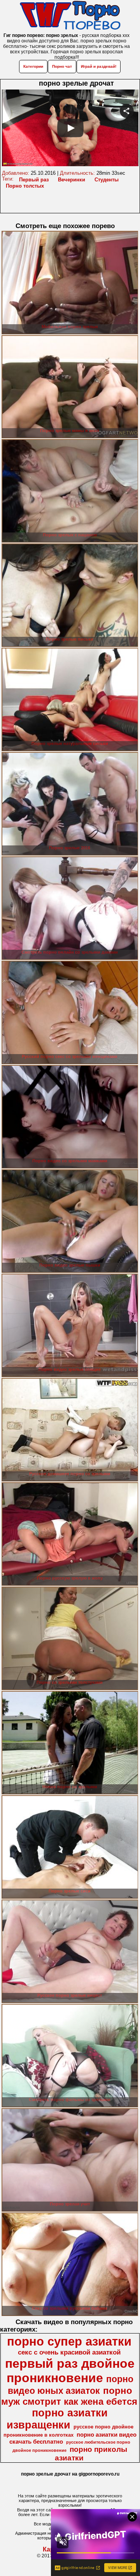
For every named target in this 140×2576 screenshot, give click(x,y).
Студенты (107, 180)
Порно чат (62, 66)
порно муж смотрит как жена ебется (69, 2396)
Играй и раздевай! (99, 66)
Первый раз (34, 180)
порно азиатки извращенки (57, 2419)
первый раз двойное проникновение (70, 2371)
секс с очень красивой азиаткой (69, 2352)
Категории (33, 66)
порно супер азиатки (69, 2341)
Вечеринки (72, 180)
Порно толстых (25, 186)
